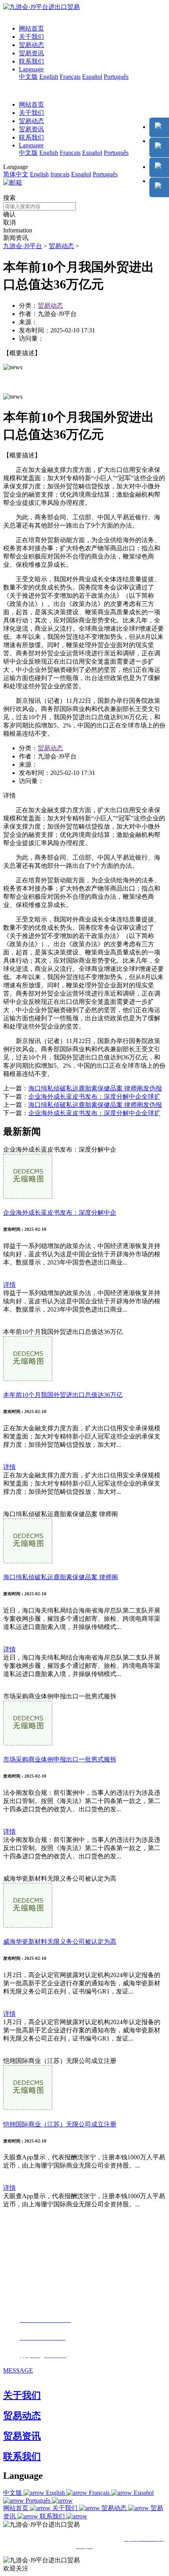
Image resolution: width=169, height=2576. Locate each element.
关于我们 (31, 37)
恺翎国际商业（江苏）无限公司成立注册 (60, 2124)
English (49, 77)
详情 (9, 1285)
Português (116, 77)
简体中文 (16, 174)
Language (31, 69)
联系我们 (31, 61)
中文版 (28, 77)
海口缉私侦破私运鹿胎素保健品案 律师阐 (61, 1577)
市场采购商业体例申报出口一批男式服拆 (60, 1759)
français (60, 174)
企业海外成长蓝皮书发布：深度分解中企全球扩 (94, 1097)
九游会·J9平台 (23, 246)
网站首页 (31, 28)
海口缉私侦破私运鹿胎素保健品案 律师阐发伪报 (95, 1088)
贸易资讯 (31, 53)
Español (92, 77)
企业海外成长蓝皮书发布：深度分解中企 (60, 1213)
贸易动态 (31, 45)
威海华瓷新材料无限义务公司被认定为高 (60, 1942)
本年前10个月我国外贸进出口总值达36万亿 (63, 1395)
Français (70, 77)
